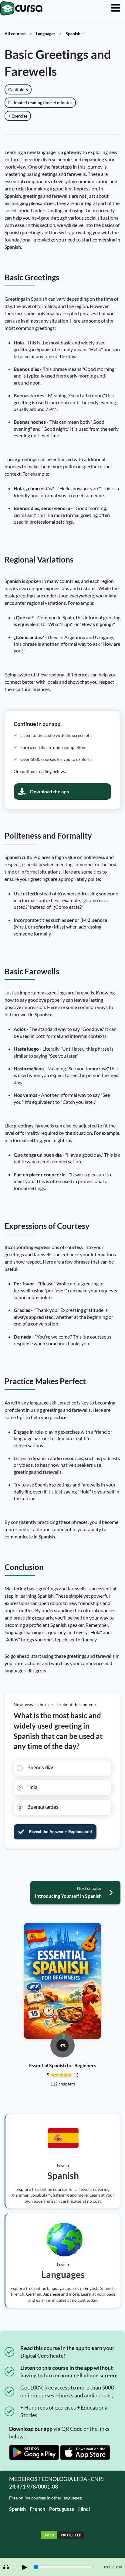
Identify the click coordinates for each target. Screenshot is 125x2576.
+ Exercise (18, 116)
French (37, 2509)
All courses (15, 34)
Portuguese (62, 2509)
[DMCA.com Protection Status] (62, 2536)
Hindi (84, 2509)
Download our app (31, 2429)
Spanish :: (75, 34)
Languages (46, 34)
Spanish (17, 2509)
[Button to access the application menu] (116, 8)
